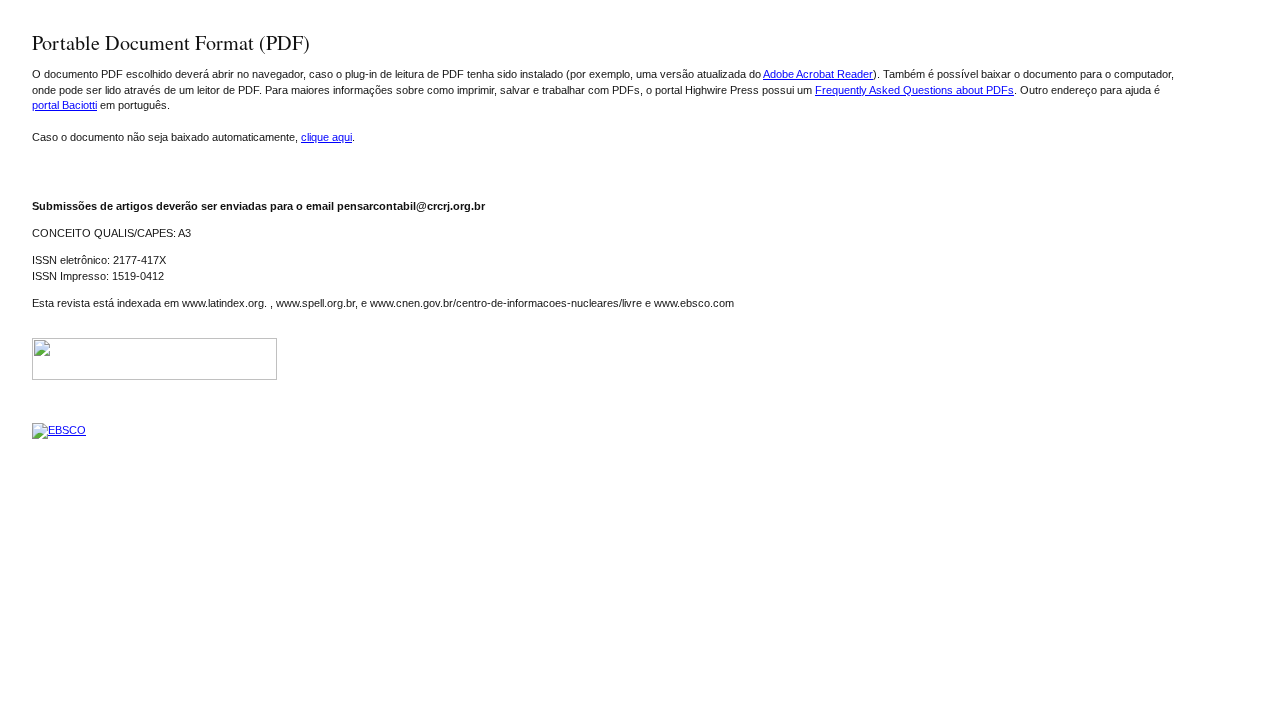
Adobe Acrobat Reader (818, 74)
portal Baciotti (64, 105)
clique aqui (326, 137)
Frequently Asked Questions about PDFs (914, 90)
